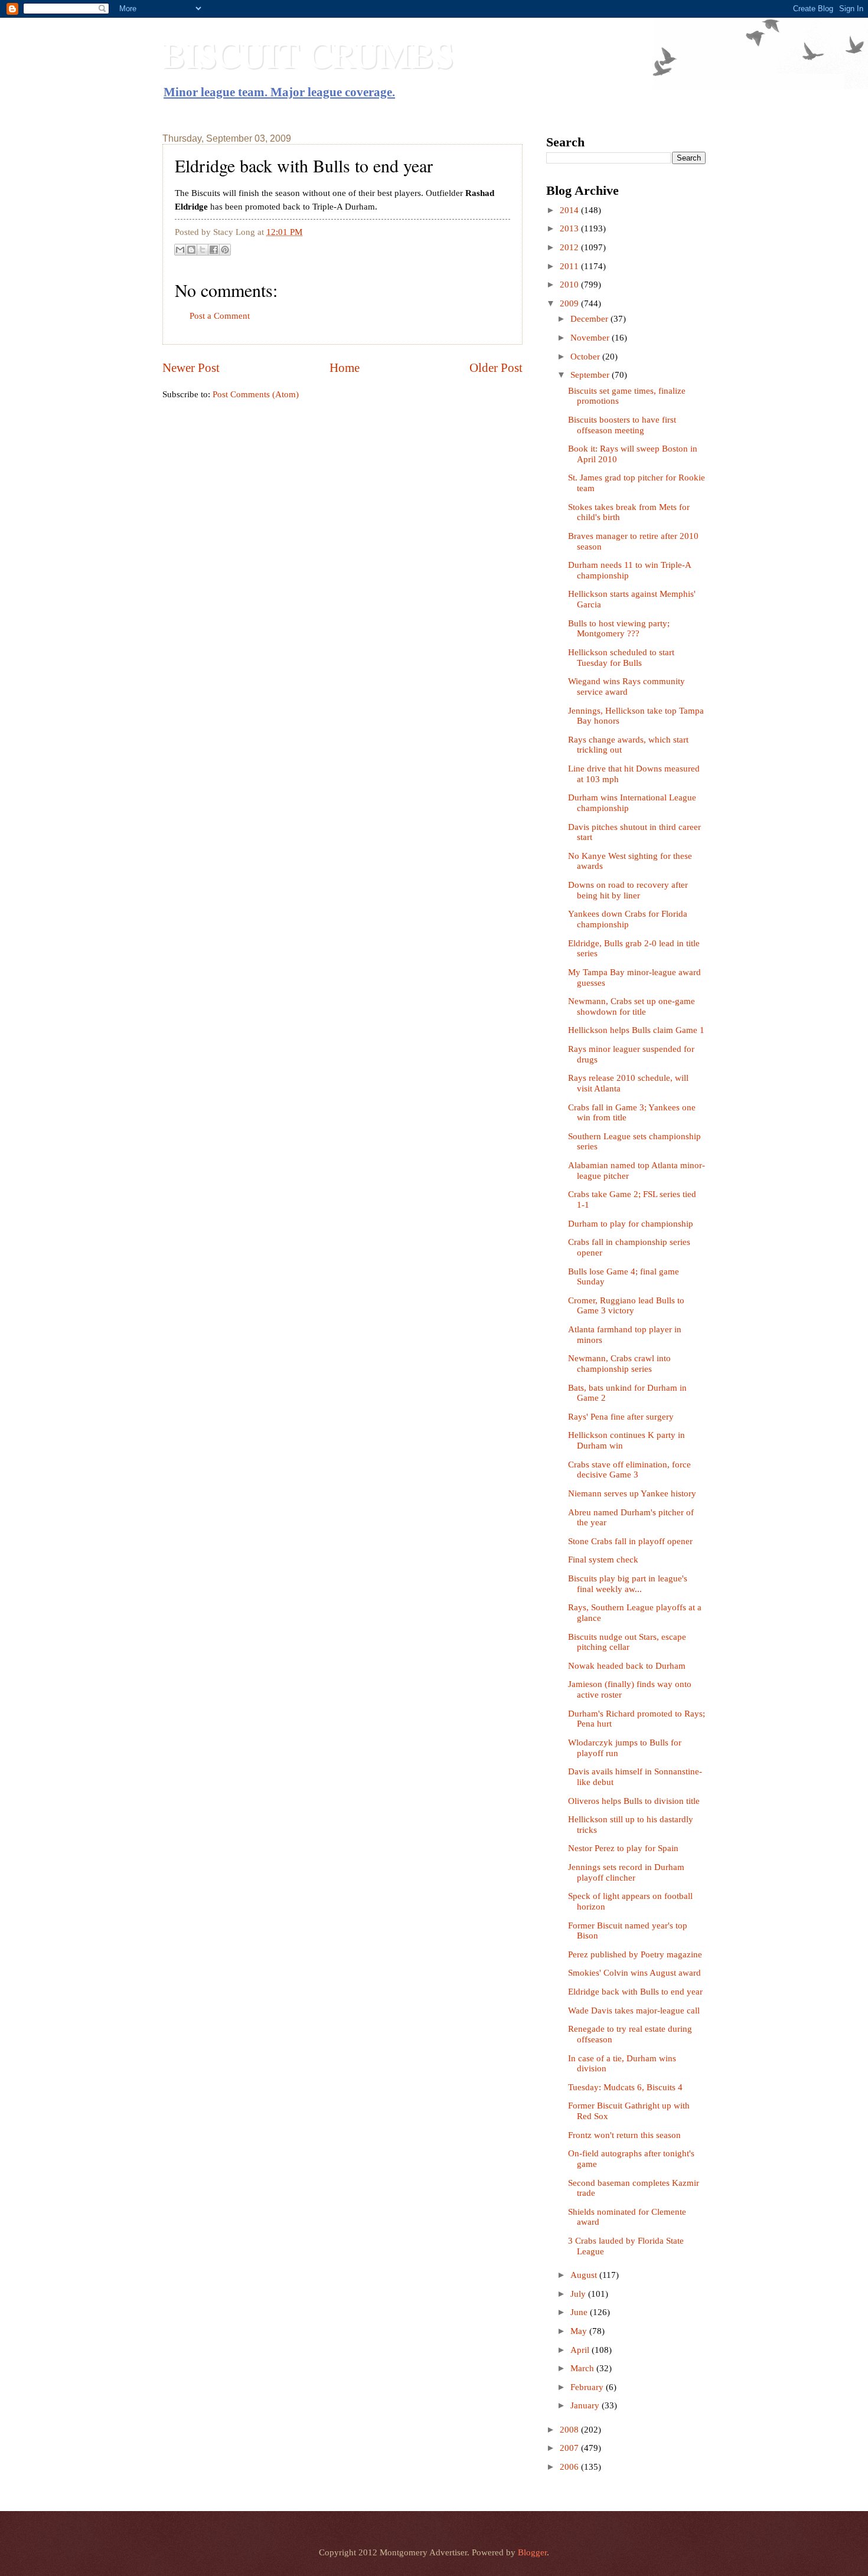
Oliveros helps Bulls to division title (634, 1801)
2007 (570, 2448)
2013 (570, 228)
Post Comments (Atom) (256, 394)
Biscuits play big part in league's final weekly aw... (628, 1584)
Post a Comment (220, 316)
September (591, 375)
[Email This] (180, 250)
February (588, 2387)
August (585, 2275)
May (580, 2331)
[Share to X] (203, 250)
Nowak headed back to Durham (627, 1666)
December (590, 319)
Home (345, 368)
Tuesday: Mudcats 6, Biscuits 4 (625, 2087)
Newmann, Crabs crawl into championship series (619, 1364)
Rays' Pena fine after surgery (621, 1417)
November (591, 338)
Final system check (603, 1560)
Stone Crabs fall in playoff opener (630, 1541)
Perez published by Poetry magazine (635, 1954)
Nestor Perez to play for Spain (623, 1848)
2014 (570, 210)
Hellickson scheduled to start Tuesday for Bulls (621, 658)
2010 (570, 285)
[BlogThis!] (191, 250)
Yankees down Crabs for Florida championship (628, 919)
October (586, 357)
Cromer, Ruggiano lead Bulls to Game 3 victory (626, 1306)
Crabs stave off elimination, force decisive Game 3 (629, 1470)
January (586, 2405)
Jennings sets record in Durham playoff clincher (626, 1872)
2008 (570, 2430)
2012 (570, 247)
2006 (570, 2467)
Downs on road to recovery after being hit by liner (628, 890)
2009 (570, 303)
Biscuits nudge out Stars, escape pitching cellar (627, 1642)
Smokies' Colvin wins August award (634, 1973)
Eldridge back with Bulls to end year (635, 1992)
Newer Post (191, 368)
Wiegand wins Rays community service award (626, 687)
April (581, 2350)
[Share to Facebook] (214, 250)
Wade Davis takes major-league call (634, 2011)
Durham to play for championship (631, 1224)
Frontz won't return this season (624, 2135)
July (579, 2294)
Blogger (532, 2552)
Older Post (496, 368)
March (583, 2368)
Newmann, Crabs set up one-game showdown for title (632, 1006)
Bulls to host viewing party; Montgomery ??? (619, 629)
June (580, 2312)
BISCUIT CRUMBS (308, 54)
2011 (570, 266)
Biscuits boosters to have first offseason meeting (622, 425)
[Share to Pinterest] (225, 250)
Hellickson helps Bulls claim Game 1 (636, 1030)
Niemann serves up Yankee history (632, 1493)
